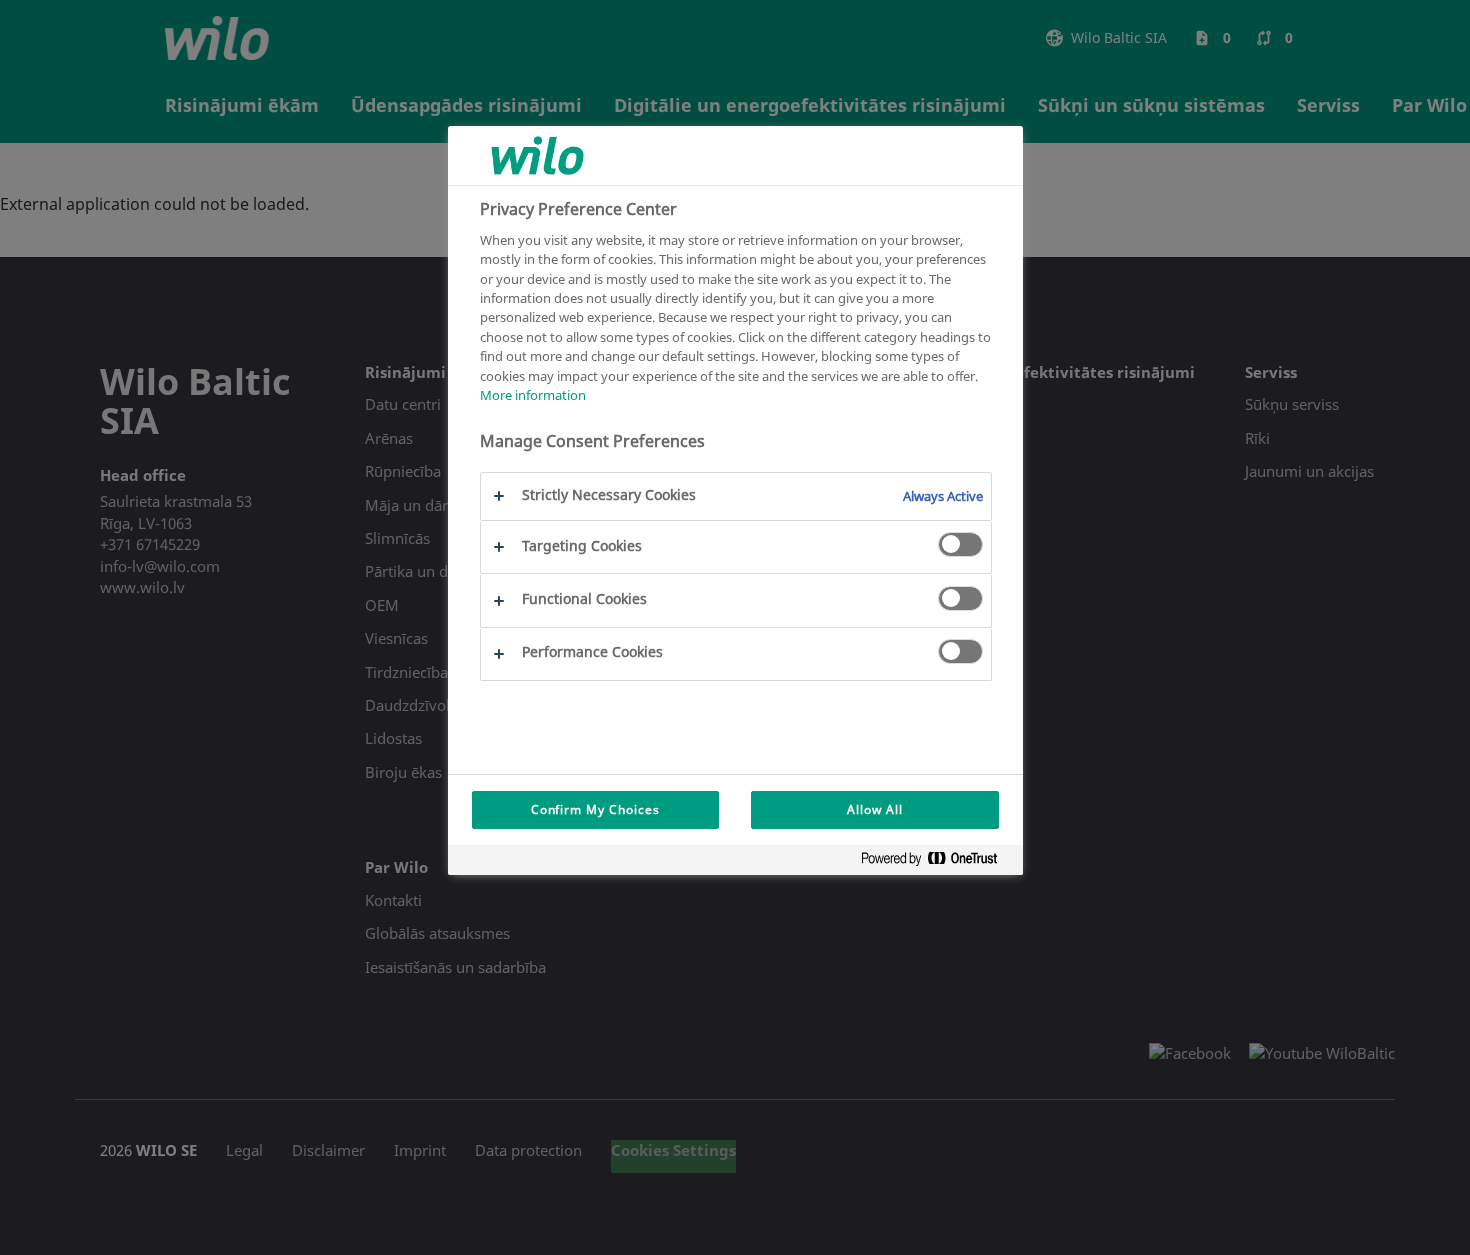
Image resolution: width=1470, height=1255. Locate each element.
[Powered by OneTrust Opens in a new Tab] (937, 862)
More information (533, 395)
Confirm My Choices (595, 809)
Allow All (875, 809)
